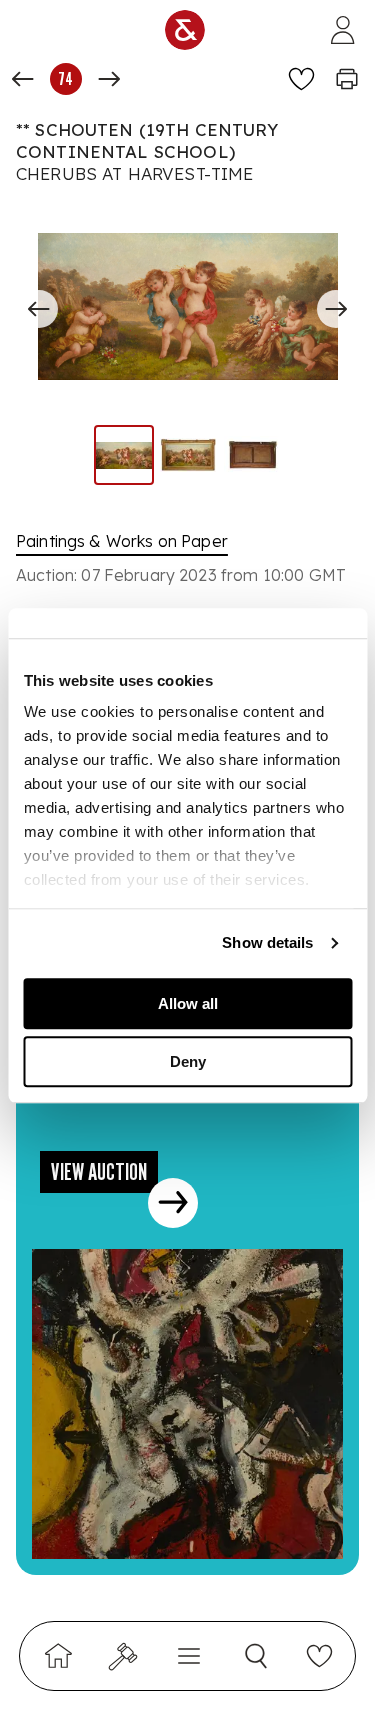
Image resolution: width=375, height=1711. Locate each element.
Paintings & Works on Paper (122, 541)
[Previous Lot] (23, 79)
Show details (267, 942)
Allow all (188, 1003)
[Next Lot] (109, 79)
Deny (188, 1061)
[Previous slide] (39, 309)
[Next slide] (336, 309)
